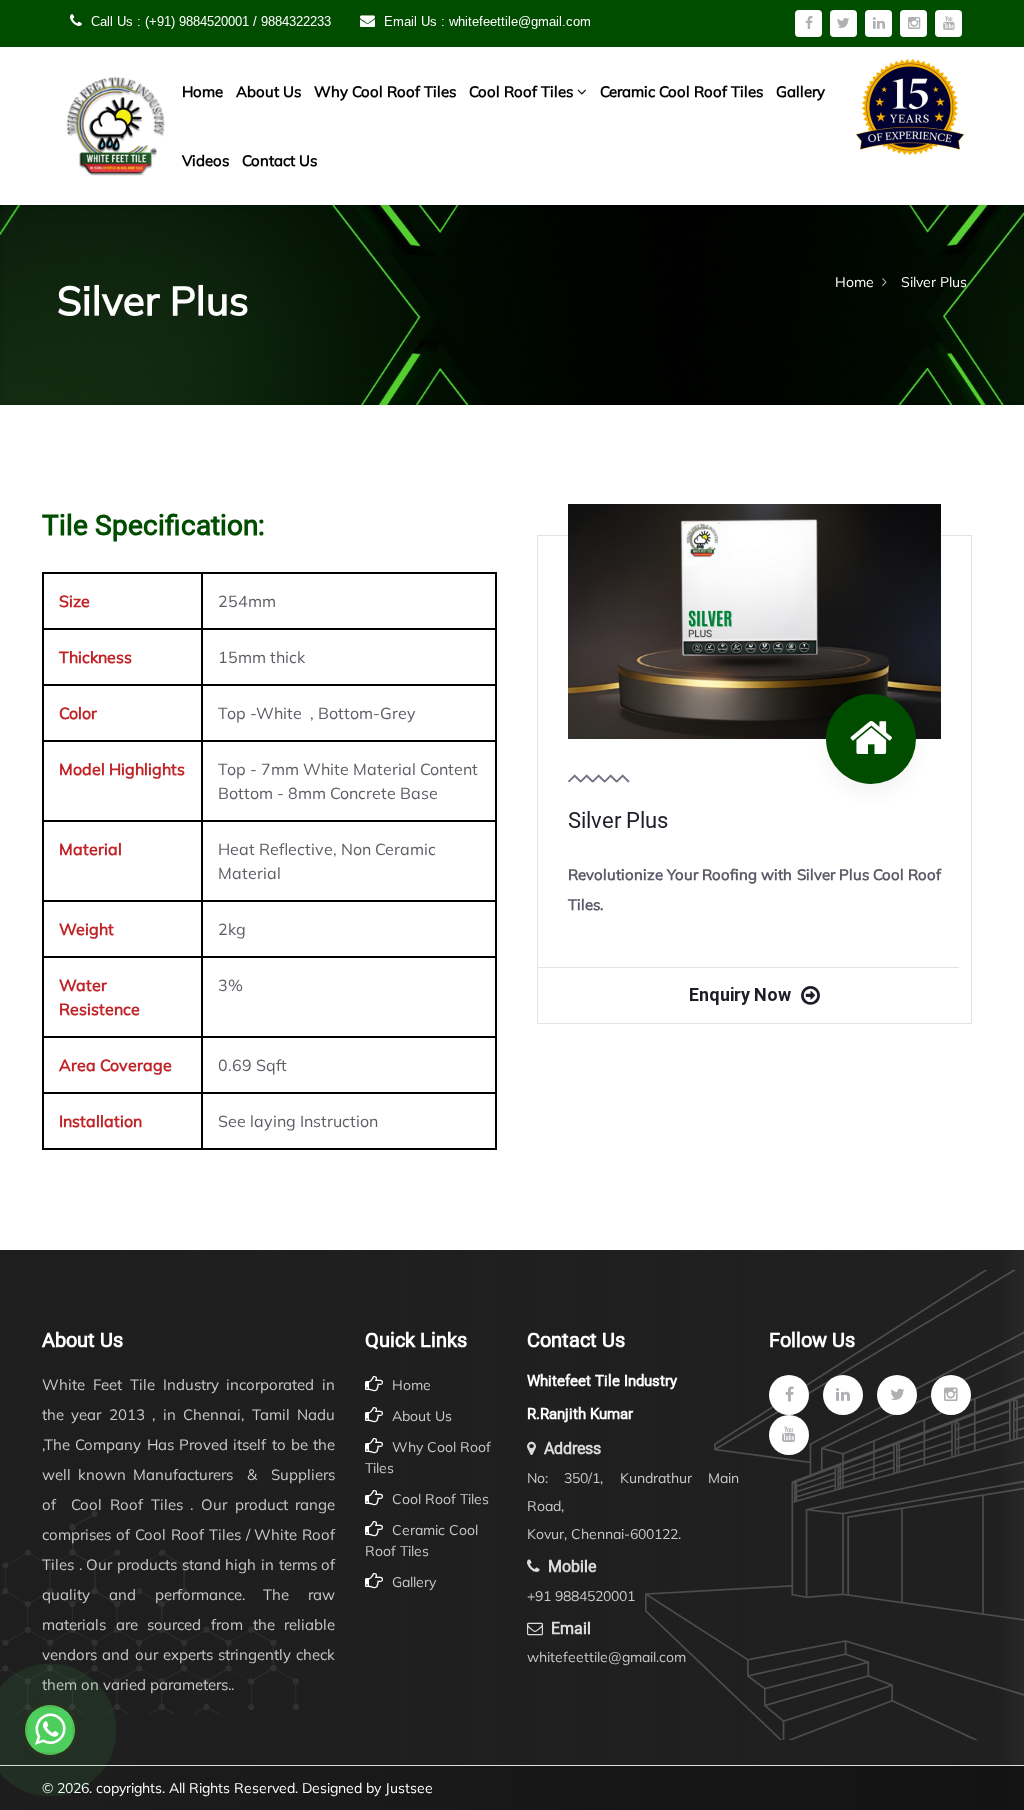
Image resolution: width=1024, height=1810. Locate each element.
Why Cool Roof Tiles (385, 91)
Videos (205, 160)
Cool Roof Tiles (523, 91)
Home (202, 91)
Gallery (800, 91)
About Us (268, 91)
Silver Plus (618, 821)
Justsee (409, 1788)
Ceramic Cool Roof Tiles (681, 91)
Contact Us (279, 160)
